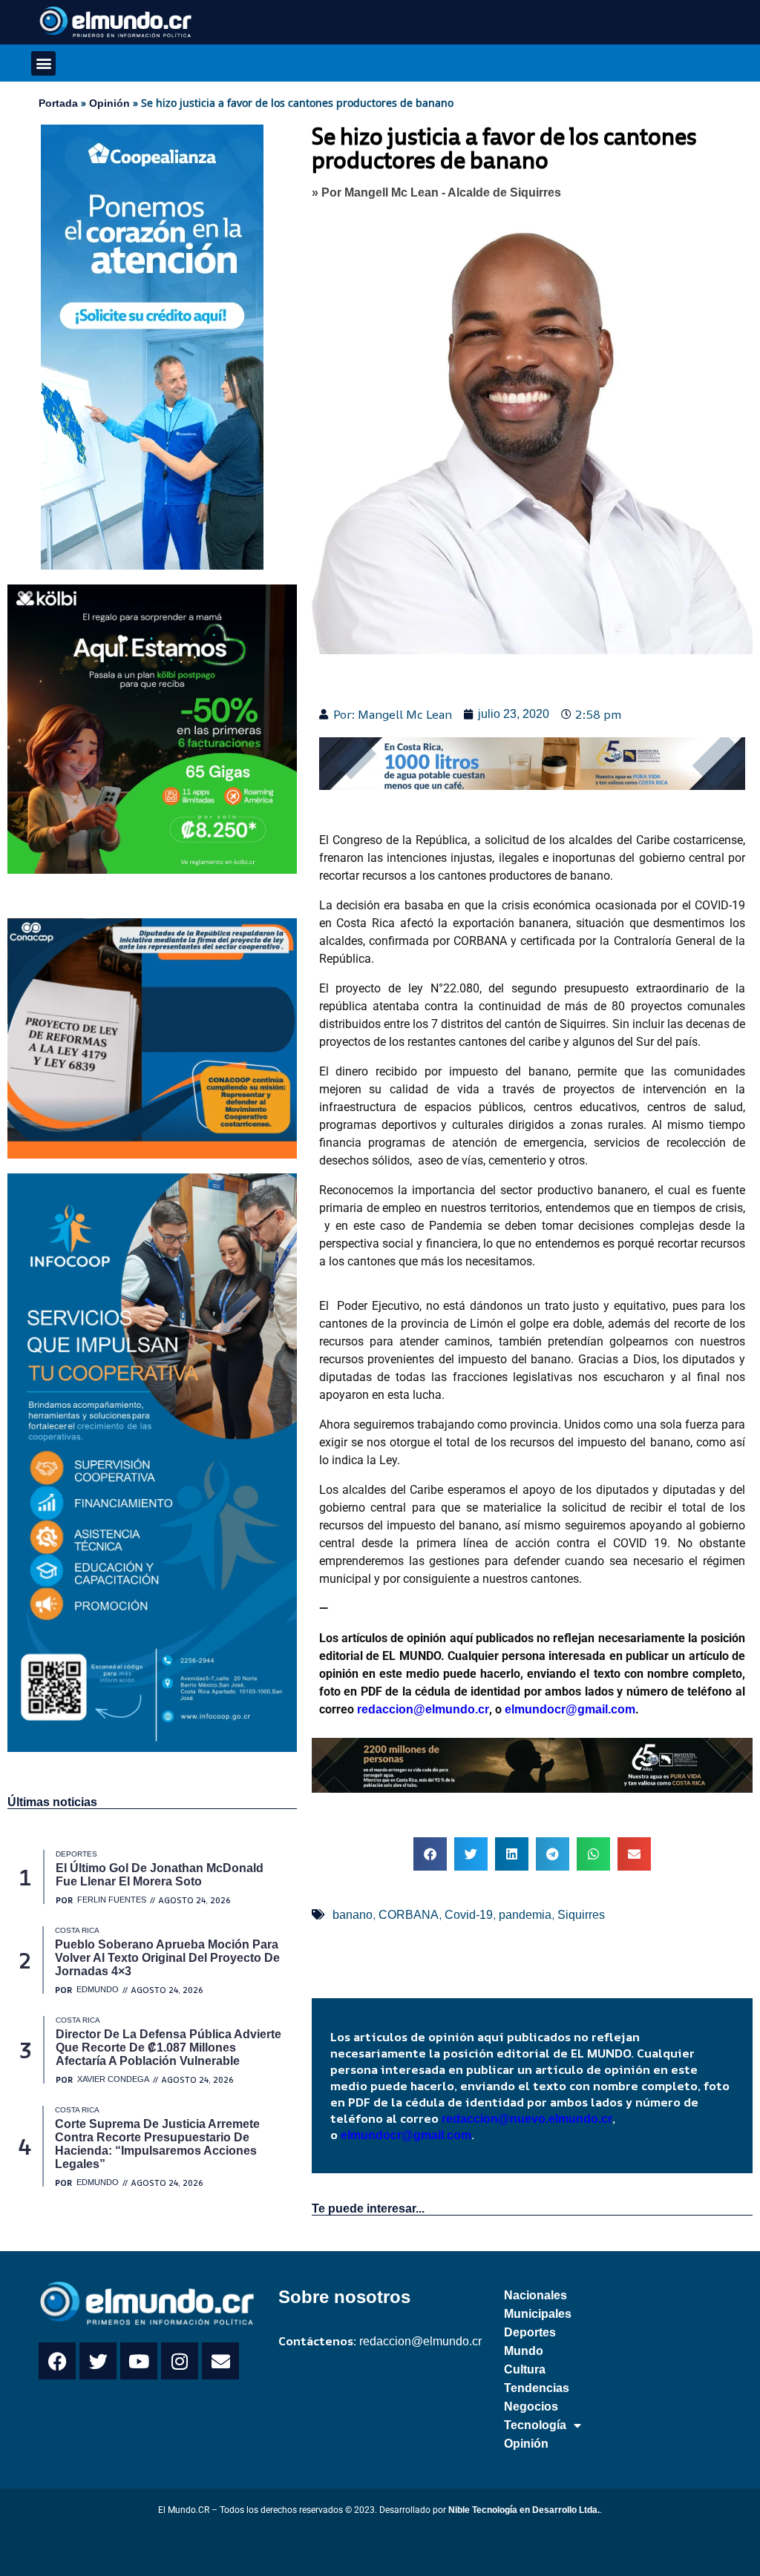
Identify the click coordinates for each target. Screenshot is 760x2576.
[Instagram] (180, 2361)
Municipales (538, 2314)
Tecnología (535, 2425)
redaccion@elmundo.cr (422, 1709)
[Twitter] (98, 2361)
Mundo (524, 2351)
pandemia (525, 1915)
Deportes (530, 2332)
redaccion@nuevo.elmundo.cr (527, 2119)
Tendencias (537, 2388)
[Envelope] (220, 2361)
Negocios (531, 2407)
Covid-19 (469, 1915)
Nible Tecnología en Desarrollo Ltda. (524, 2510)
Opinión (109, 103)
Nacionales (535, 2295)
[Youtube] (139, 2361)
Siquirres (581, 1915)
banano (353, 1915)
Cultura (525, 2369)
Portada (58, 103)
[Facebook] (57, 2361)
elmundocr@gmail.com (570, 1709)
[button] (43, 63)
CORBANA (409, 1915)
